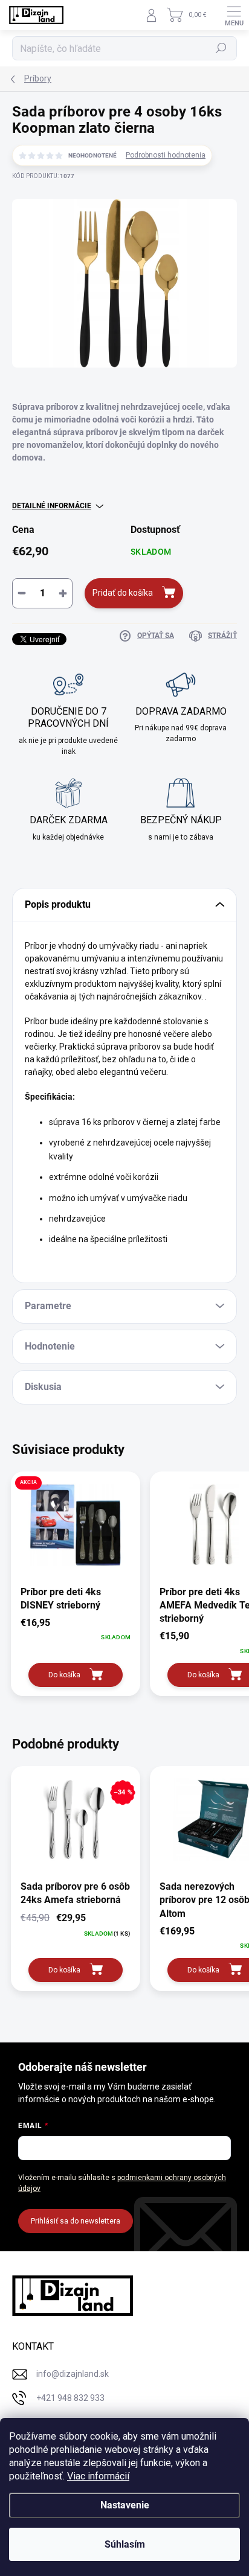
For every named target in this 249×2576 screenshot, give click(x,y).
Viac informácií (98, 2476)
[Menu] (234, 15)
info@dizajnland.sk (73, 2374)
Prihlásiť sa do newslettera (76, 2221)
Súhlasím (125, 2544)
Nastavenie (125, 2505)
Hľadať (222, 48)
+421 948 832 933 (70, 2398)
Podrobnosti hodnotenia (166, 155)
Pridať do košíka (123, 593)
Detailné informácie (52, 506)
